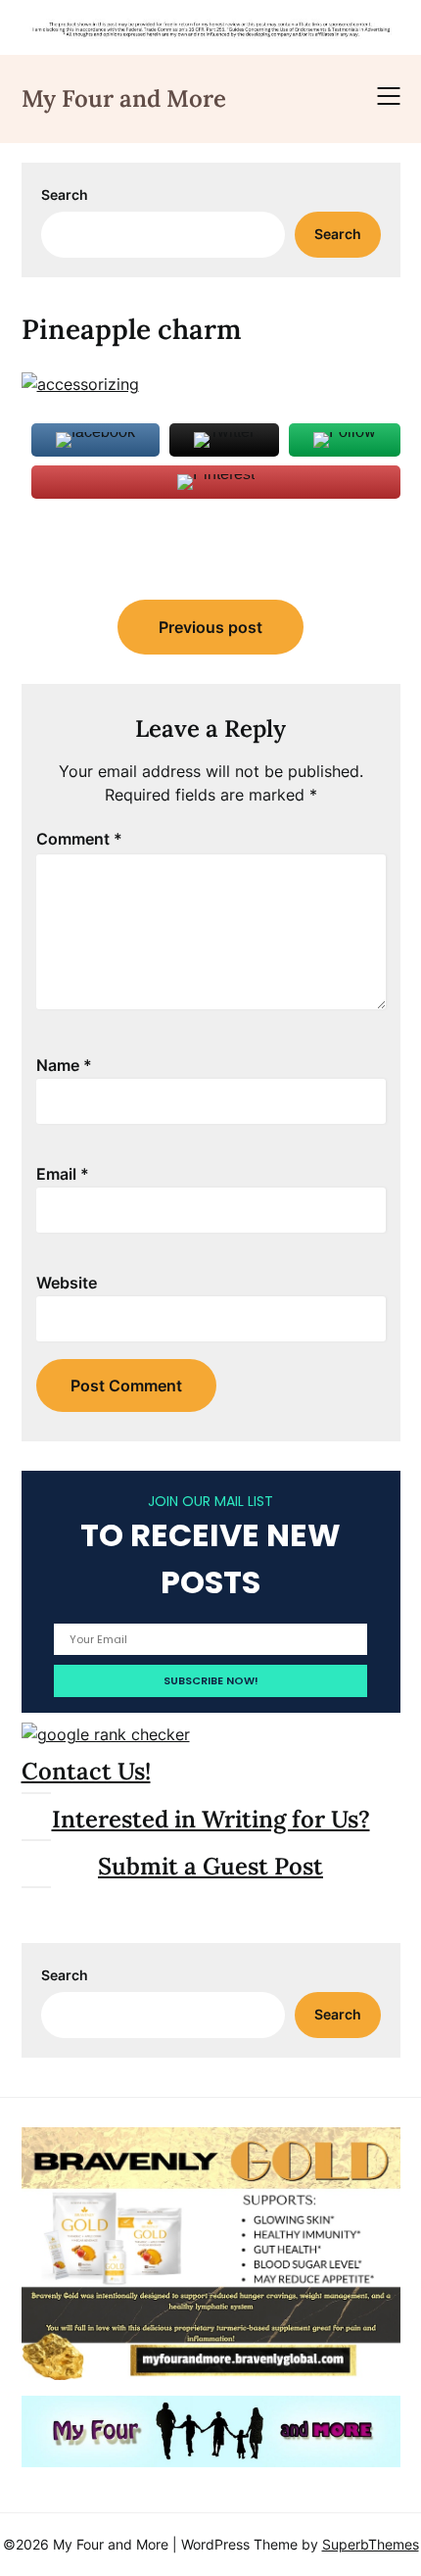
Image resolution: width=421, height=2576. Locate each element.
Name (64, 1065)
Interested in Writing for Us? (211, 1819)
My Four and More (124, 98)
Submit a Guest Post (210, 1866)
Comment (79, 839)
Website (67, 1283)
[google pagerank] (106, 1734)
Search (65, 194)
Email (63, 1174)
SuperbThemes (371, 2544)
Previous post (210, 627)
